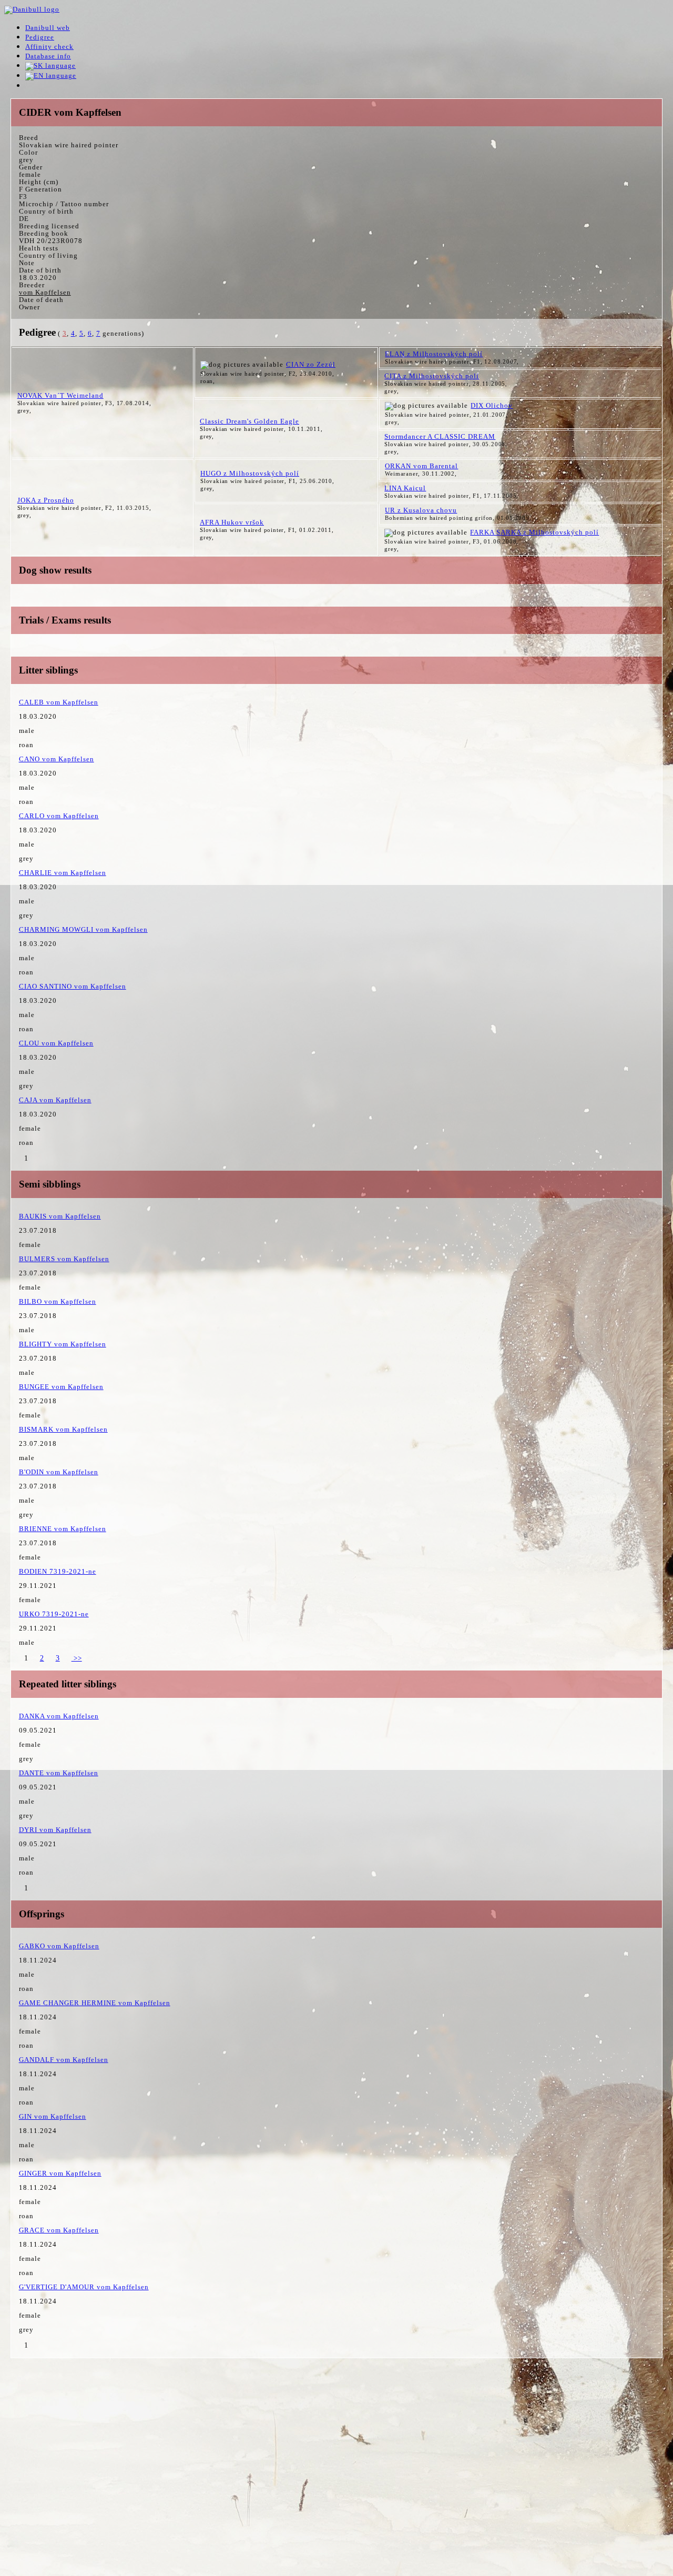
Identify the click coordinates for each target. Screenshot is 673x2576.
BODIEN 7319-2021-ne (58, 1571)
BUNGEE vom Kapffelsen (61, 1387)
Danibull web (48, 28)
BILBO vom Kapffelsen (58, 1301)
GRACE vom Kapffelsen (59, 2230)
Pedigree (40, 37)
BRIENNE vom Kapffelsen (63, 1529)
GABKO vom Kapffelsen (59, 1946)
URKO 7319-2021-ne (54, 1614)
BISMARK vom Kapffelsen (63, 1429)
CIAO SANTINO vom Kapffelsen (73, 986)
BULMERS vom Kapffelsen (64, 1259)
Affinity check (49, 47)
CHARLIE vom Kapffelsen (63, 873)
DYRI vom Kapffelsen (55, 1830)
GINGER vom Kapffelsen (60, 2173)
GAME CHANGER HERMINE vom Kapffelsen (95, 2003)
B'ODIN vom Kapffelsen (59, 1472)
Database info (48, 56)
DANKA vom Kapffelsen (59, 1716)
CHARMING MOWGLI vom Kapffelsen (83, 929)
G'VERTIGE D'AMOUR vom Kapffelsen (84, 2287)
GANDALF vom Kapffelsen (64, 2060)
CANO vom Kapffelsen (57, 759)
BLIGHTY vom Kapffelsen (63, 1344)
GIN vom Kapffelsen (53, 2116)
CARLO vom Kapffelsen (59, 816)
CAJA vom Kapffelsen (55, 1100)
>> (77, 1658)
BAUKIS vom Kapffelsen (60, 1216)
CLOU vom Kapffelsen (56, 1043)
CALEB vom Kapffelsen (59, 702)
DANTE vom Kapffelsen (59, 1773)
